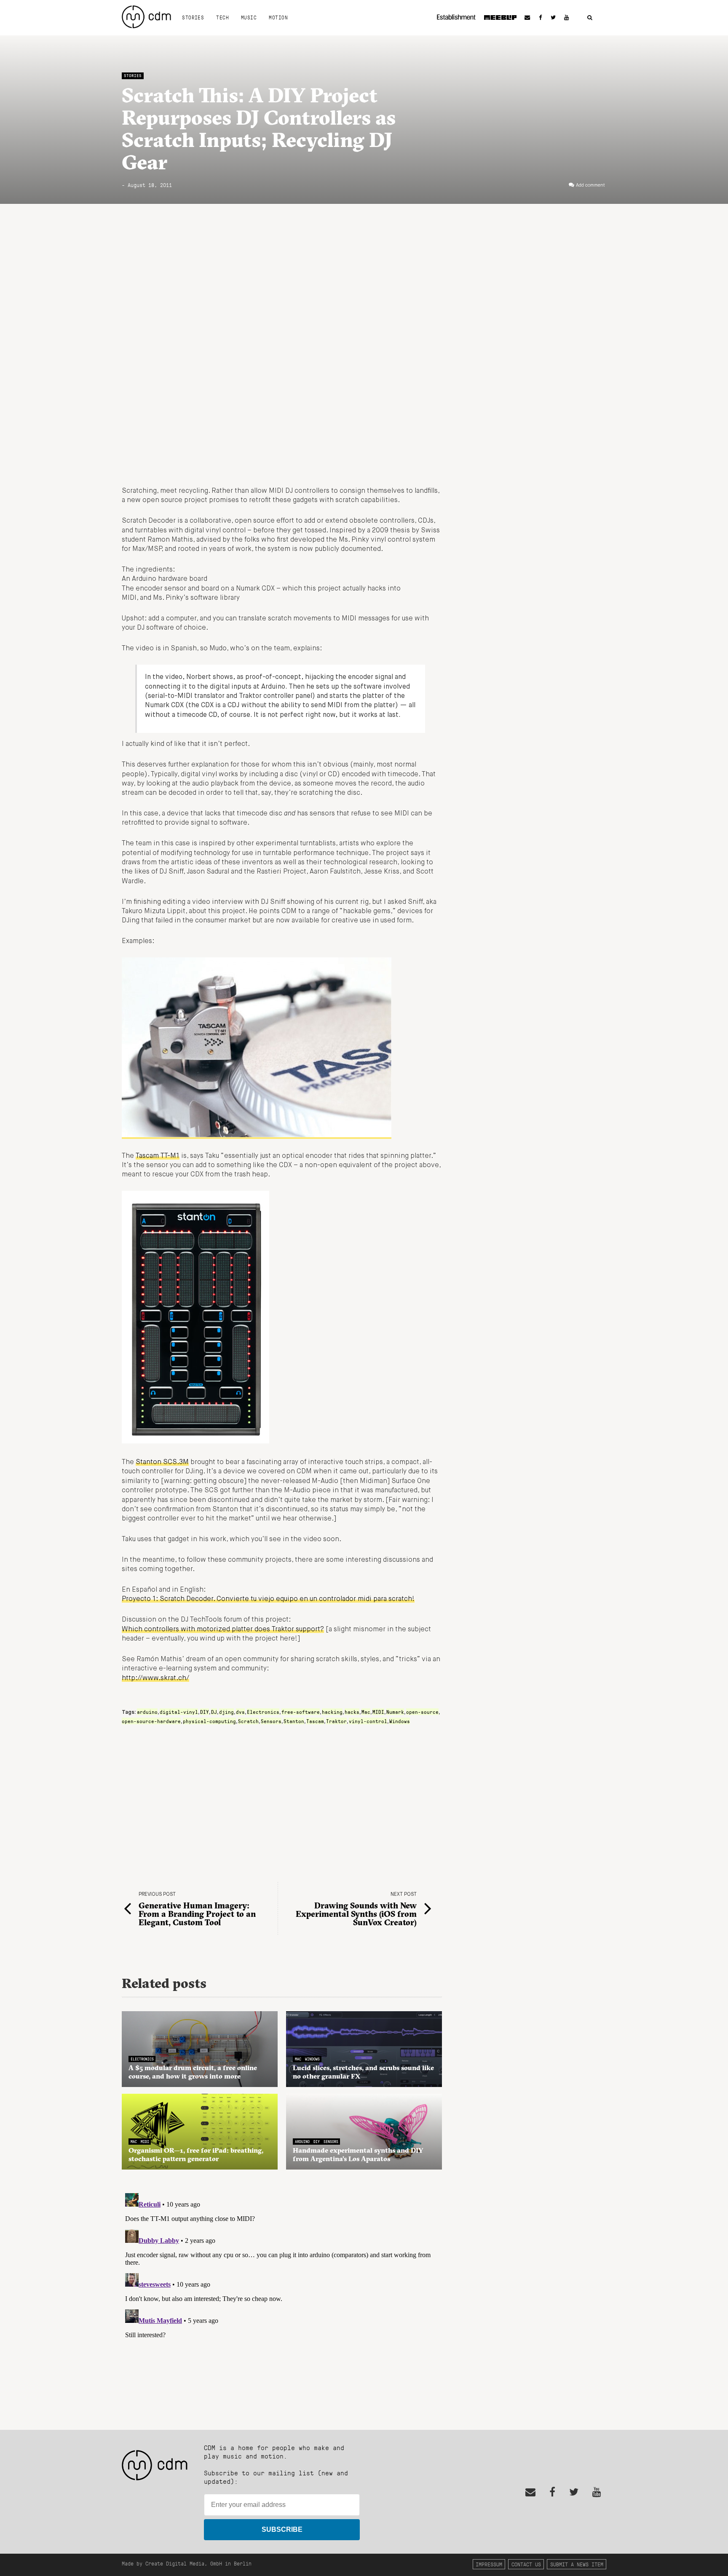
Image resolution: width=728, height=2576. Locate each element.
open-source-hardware (151, 1721)
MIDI (378, 1712)
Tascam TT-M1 (158, 1156)
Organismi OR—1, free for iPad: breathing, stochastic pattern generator (196, 2154)
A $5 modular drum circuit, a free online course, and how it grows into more (193, 2072)
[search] (590, 18)
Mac (366, 1712)
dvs (240, 1712)
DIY (205, 1712)
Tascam (315, 1721)
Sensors (271, 1721)
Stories (193, 17)
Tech (222, 17)
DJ (214, 1712)
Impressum (489, 2564)
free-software (301, 1712)
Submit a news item (577, 2564)
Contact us (526, 2564)
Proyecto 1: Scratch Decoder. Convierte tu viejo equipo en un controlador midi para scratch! (268, 1599)
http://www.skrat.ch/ (155, 1678)
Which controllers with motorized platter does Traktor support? (223, 1630)
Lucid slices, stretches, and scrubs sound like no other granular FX (363, 2072)
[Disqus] (282, 2295)
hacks (352, 1712)
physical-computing (209, 1721)
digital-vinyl (179, 1712)
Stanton (294, 1721)
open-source (422, 1712)
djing (226, 1712)
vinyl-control (368, 1721)
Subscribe (282, 2529)
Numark (395, 1712)
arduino (147, 1712)
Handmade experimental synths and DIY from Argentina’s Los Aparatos (358, 2154)
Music (249, 17)
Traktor (336, 1721)
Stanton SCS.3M (162, 1462)
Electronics (263, 1712)
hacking (332, 1712)
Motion (278, 17)
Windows (400, 1721)
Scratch (248, 1721)
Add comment (590, 185)
